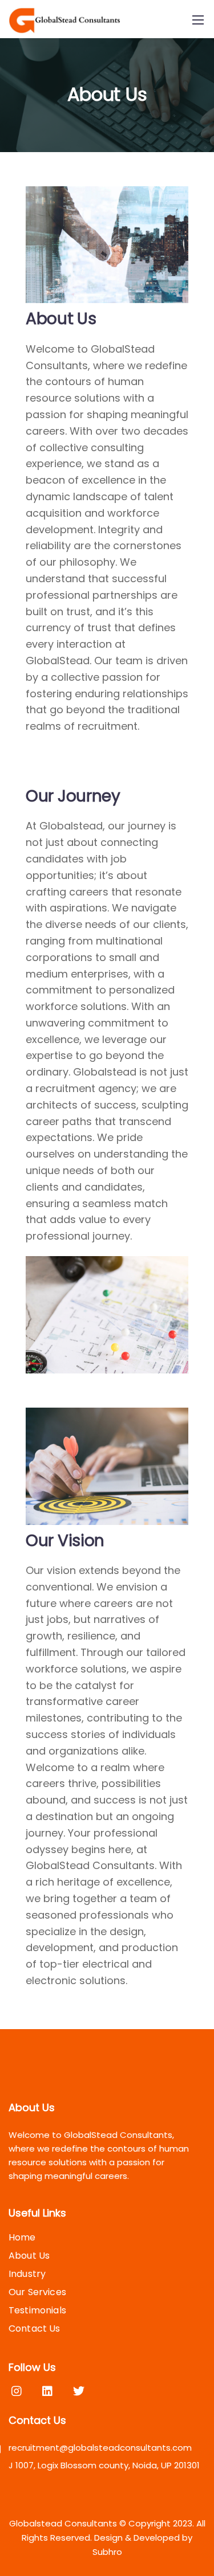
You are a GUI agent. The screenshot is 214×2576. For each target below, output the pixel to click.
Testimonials (37, 2310)
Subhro (107, 2552)
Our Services (37, 2292)
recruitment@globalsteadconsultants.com (100, 2448)
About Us (29, 2256)
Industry (27, 2274)
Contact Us (35, 2328)
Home (22, 2237)
